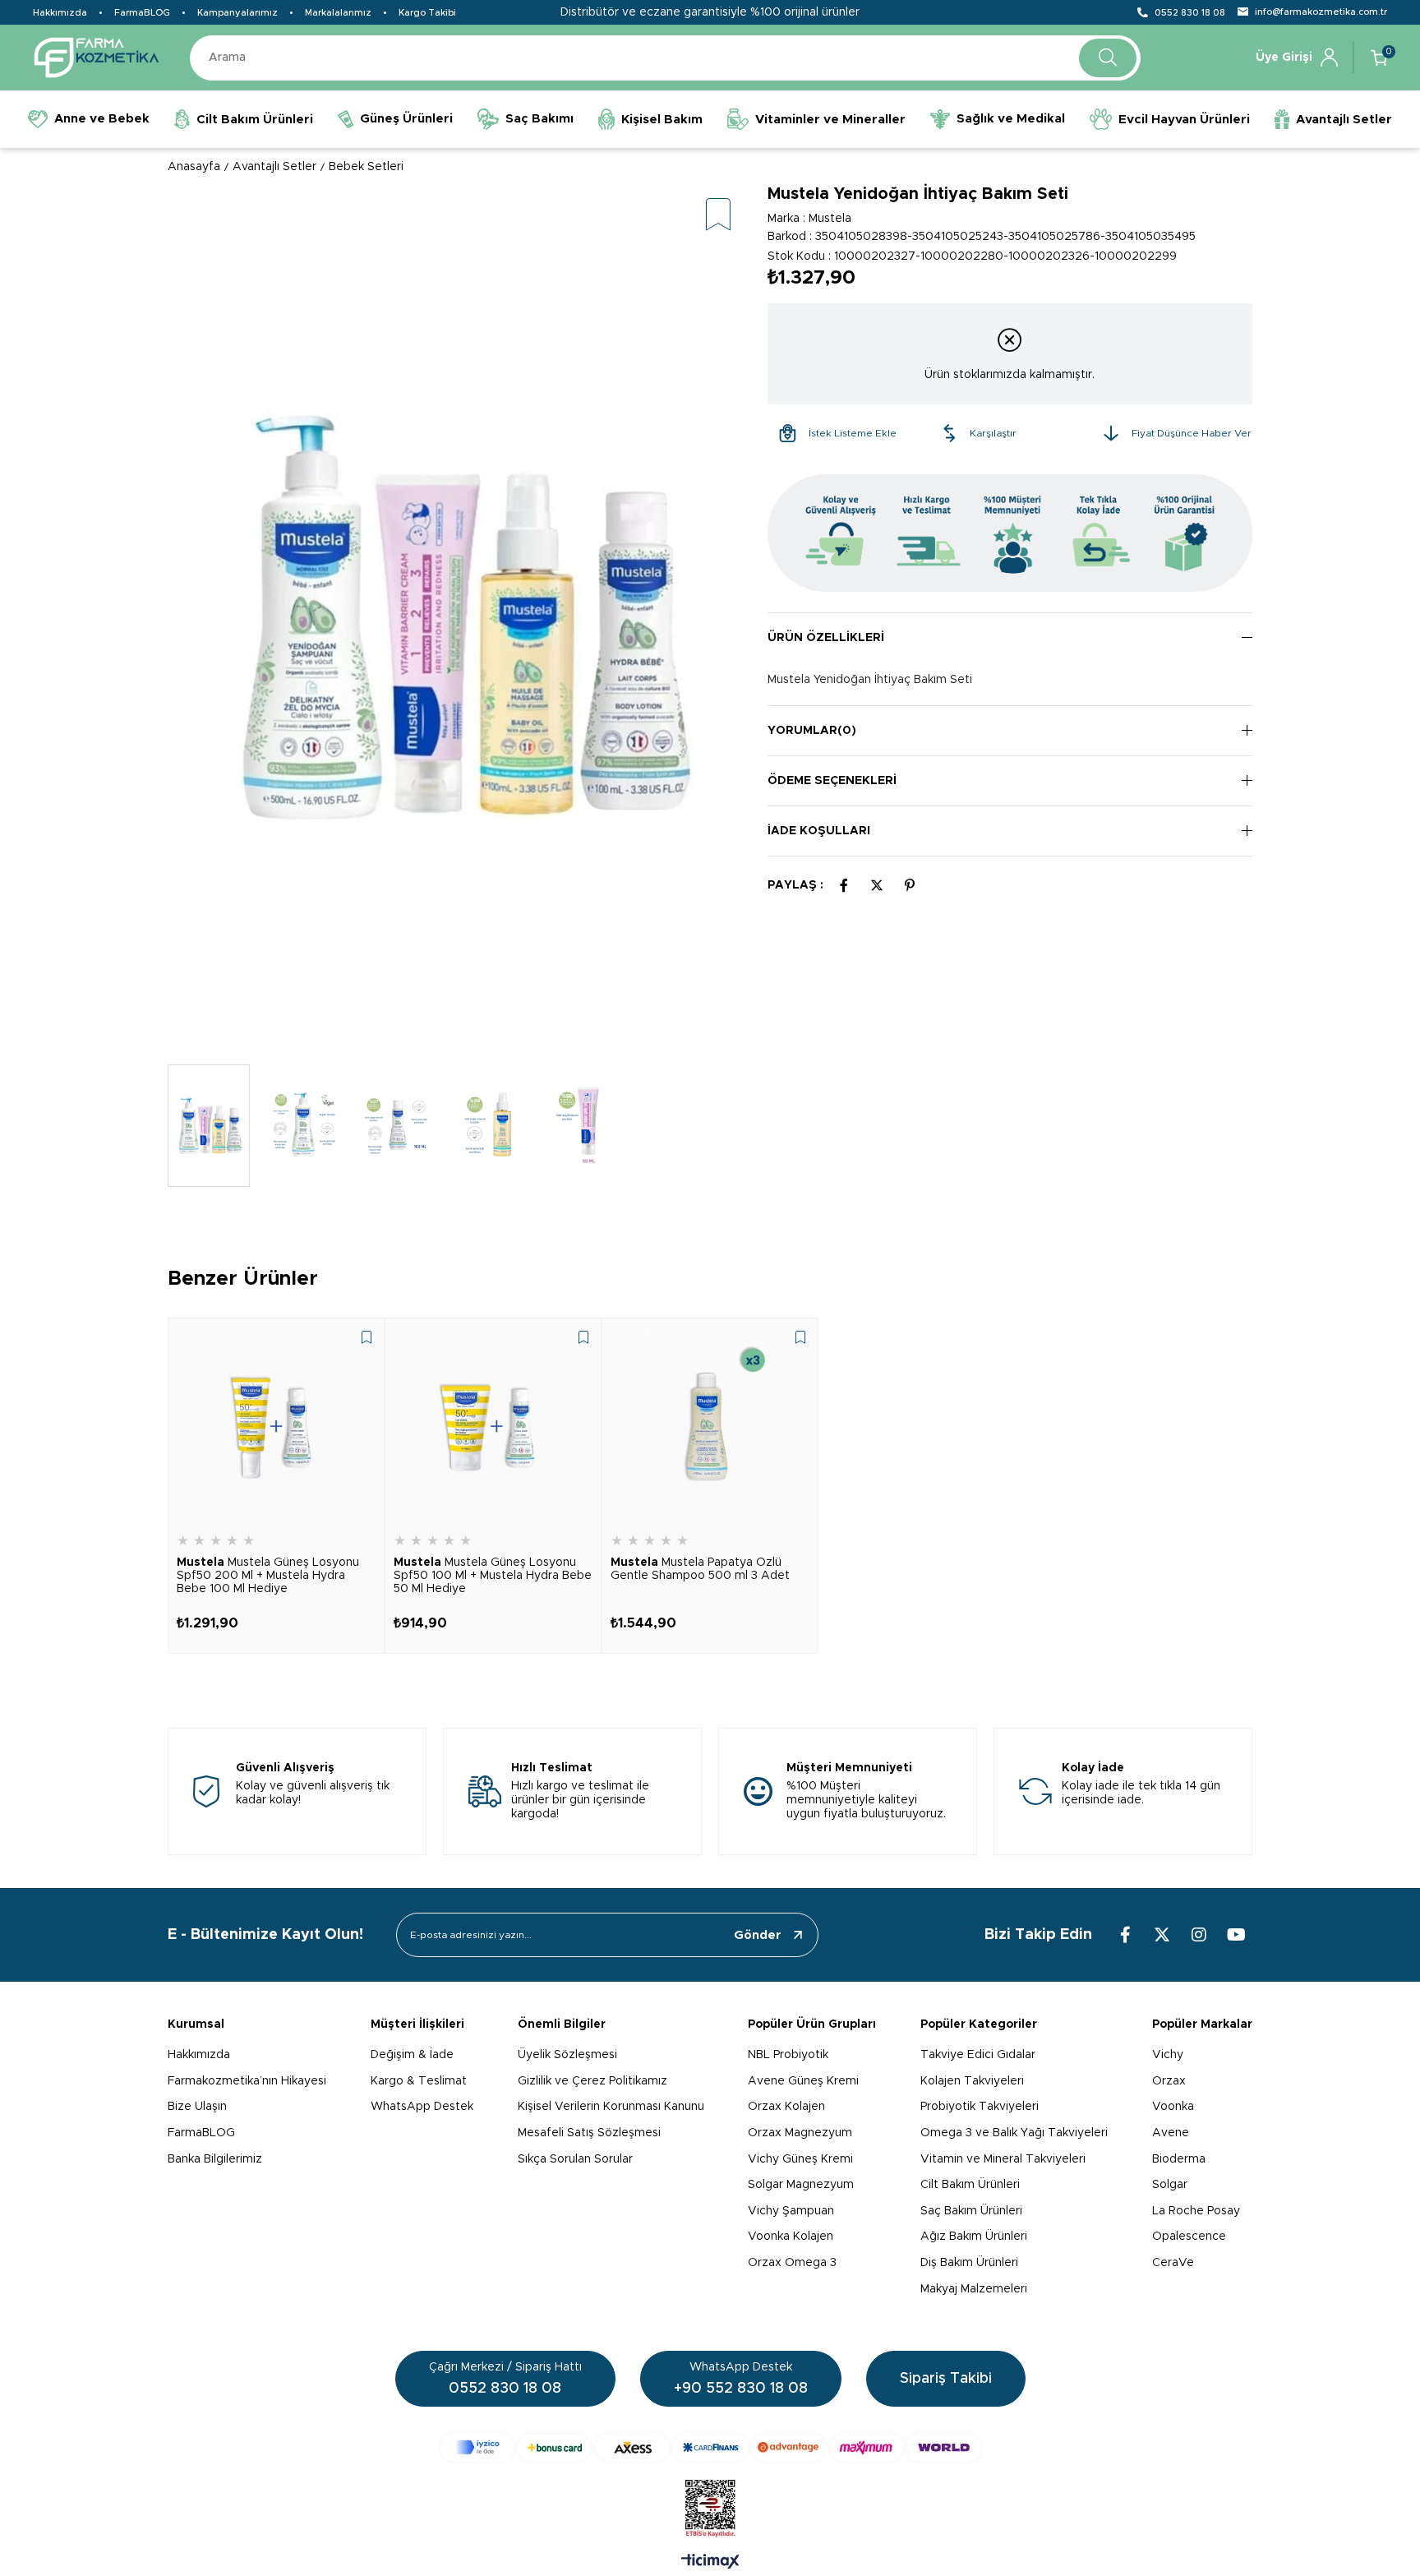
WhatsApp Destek (422, 2107)
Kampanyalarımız (237, 13)
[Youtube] (1236, 1935)
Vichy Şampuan (791, 2211)
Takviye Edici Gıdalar (978, 2055)
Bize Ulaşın (197, 2107)
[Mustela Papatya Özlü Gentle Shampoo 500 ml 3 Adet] (710, 1426)
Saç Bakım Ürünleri (971, 2211)
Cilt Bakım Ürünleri (970, 2185)
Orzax (1169, 2081)
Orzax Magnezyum (800, 2133)
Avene (1171, 2133)
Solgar (1170, 2185)
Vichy (1168, 2055)
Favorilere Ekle (367, 1337)
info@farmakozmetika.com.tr (1321, 12)
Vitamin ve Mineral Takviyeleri (1003, 2159)
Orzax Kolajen (786, 2107)
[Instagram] (1199, 1935)
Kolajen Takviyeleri (972, 2081)
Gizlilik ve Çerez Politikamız (592, 2081)
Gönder (758, 1935)
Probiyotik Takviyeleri (980, 2107)
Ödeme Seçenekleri (832, 781)
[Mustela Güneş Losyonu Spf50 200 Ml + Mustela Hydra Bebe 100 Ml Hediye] (276, 1426)
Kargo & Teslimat (419, 2081)
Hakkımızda (60, 13)
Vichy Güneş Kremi (800, 2159)
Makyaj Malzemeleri (974, 2289)
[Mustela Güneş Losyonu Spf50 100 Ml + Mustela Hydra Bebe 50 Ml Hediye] (493, 1426)
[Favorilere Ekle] (718, 216)
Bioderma (1179, 2159)
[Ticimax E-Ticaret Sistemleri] (710, 2563)
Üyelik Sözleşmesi (567, 2055)
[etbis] (710, 2509)
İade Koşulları (819, 831)
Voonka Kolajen (791, 2237)
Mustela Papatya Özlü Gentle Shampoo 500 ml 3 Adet (700, 1569)
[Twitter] (1162, 1935)
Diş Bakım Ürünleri (969, 2263)
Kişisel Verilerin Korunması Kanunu (611, 2107)
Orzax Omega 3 (792, 2263)
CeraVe (1173, 2263)
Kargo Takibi (427, 13)
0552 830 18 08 (1190, 13)
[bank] (710, 2447)
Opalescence (1189, 2237)
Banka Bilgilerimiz (215, 2159)
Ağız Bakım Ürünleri (974, 2237)
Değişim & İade (412, 2055)
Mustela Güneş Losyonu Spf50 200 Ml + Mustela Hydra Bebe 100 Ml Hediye (268, 1576)
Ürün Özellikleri (826, 638)
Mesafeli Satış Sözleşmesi (589, 2133)
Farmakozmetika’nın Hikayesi (247, 2081)
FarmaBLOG (142, 13)
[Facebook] (1125, 1935)
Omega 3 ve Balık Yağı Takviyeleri (1014, 2133)
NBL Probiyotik (788, 2055)
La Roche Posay (1196, 2211)
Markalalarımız (338, 13)
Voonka (1173, 2107)
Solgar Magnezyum (801, 2185)
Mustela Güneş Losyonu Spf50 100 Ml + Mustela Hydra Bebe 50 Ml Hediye (493, 1576)
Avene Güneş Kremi (803, 2081)
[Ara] (1108, 58)
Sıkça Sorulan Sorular (575, 2159)
